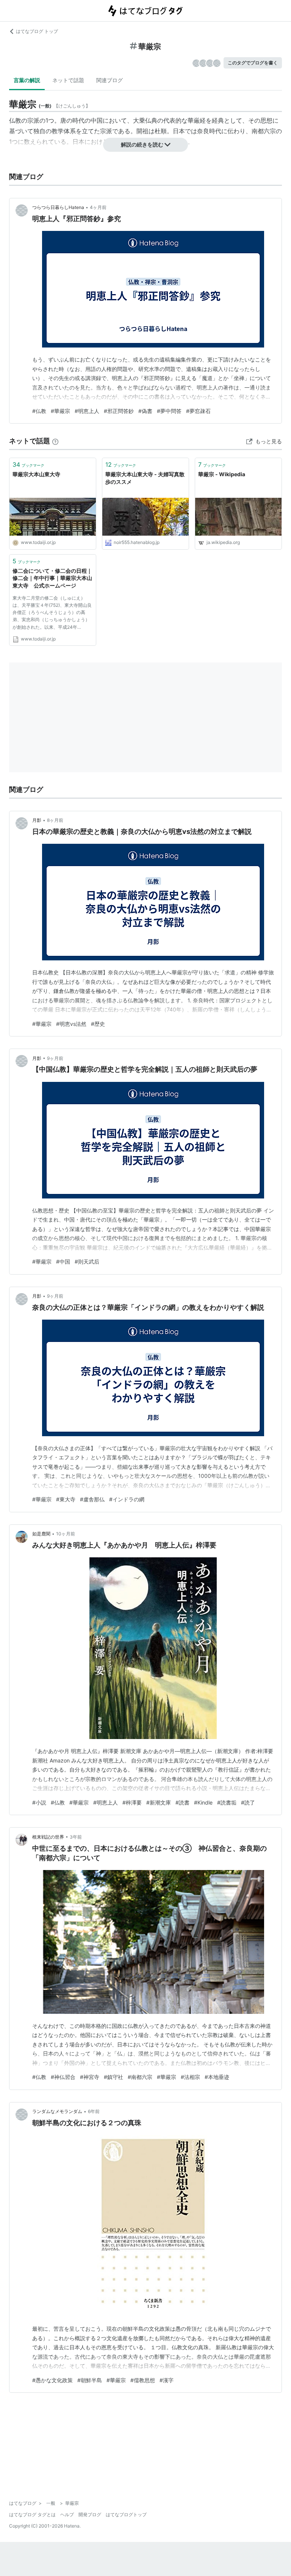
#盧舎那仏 (92, 1499)
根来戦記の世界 (48, 1837)
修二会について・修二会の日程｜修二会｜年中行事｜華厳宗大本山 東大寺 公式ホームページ (53, 578)
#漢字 (167, 2380)
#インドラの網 (127, 1499)
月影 (37, 820)
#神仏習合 (63, 2077)
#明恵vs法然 (71, 1024)
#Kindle (203, 1802)
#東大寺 (66, 1499)
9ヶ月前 (55, 1058)
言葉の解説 (27, 80)
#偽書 (145, 411)
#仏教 (39, 411)
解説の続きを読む (142, 144)
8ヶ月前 (55, 820)
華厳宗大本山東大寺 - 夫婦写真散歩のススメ (145, 478)
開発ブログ (90, 2514)
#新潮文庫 (159, 1802)
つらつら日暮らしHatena (58, 207)
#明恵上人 (87, 411)
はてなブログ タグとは (32, 2514)
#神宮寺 (90, 2077)
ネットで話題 (68, 80)
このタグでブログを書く (253, 63)
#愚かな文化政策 (52, 2380)
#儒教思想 (143, 2380)
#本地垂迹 (217, 2077)
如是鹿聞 (41, 1534)
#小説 (39, 1802)
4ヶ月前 (98, 207)
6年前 (94, 2111)
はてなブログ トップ (37, 31)
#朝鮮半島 (90, 2380)
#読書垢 (227, 1802)
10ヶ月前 (66, 1534)
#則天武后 (87, 1262)
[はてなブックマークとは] (55, 441)
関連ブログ (110, 80)
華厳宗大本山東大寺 (36, 474)
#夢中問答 (169, 411)
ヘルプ (67, 2514)
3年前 (76, 1837)
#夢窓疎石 (198, 411)
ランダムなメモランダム (57, 2111)
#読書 (182, 1802)
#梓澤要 (132, 1802)
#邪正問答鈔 (119, 411)
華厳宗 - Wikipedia (222, 474)
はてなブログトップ (126, 2514)
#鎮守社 (113, 2077)
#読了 (248, 1802)
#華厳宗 (60, 411)
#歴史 (98, 1024)
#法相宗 (190, 2077)
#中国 (63, 1262)
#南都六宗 (140, 2077)
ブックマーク (28, 464)
